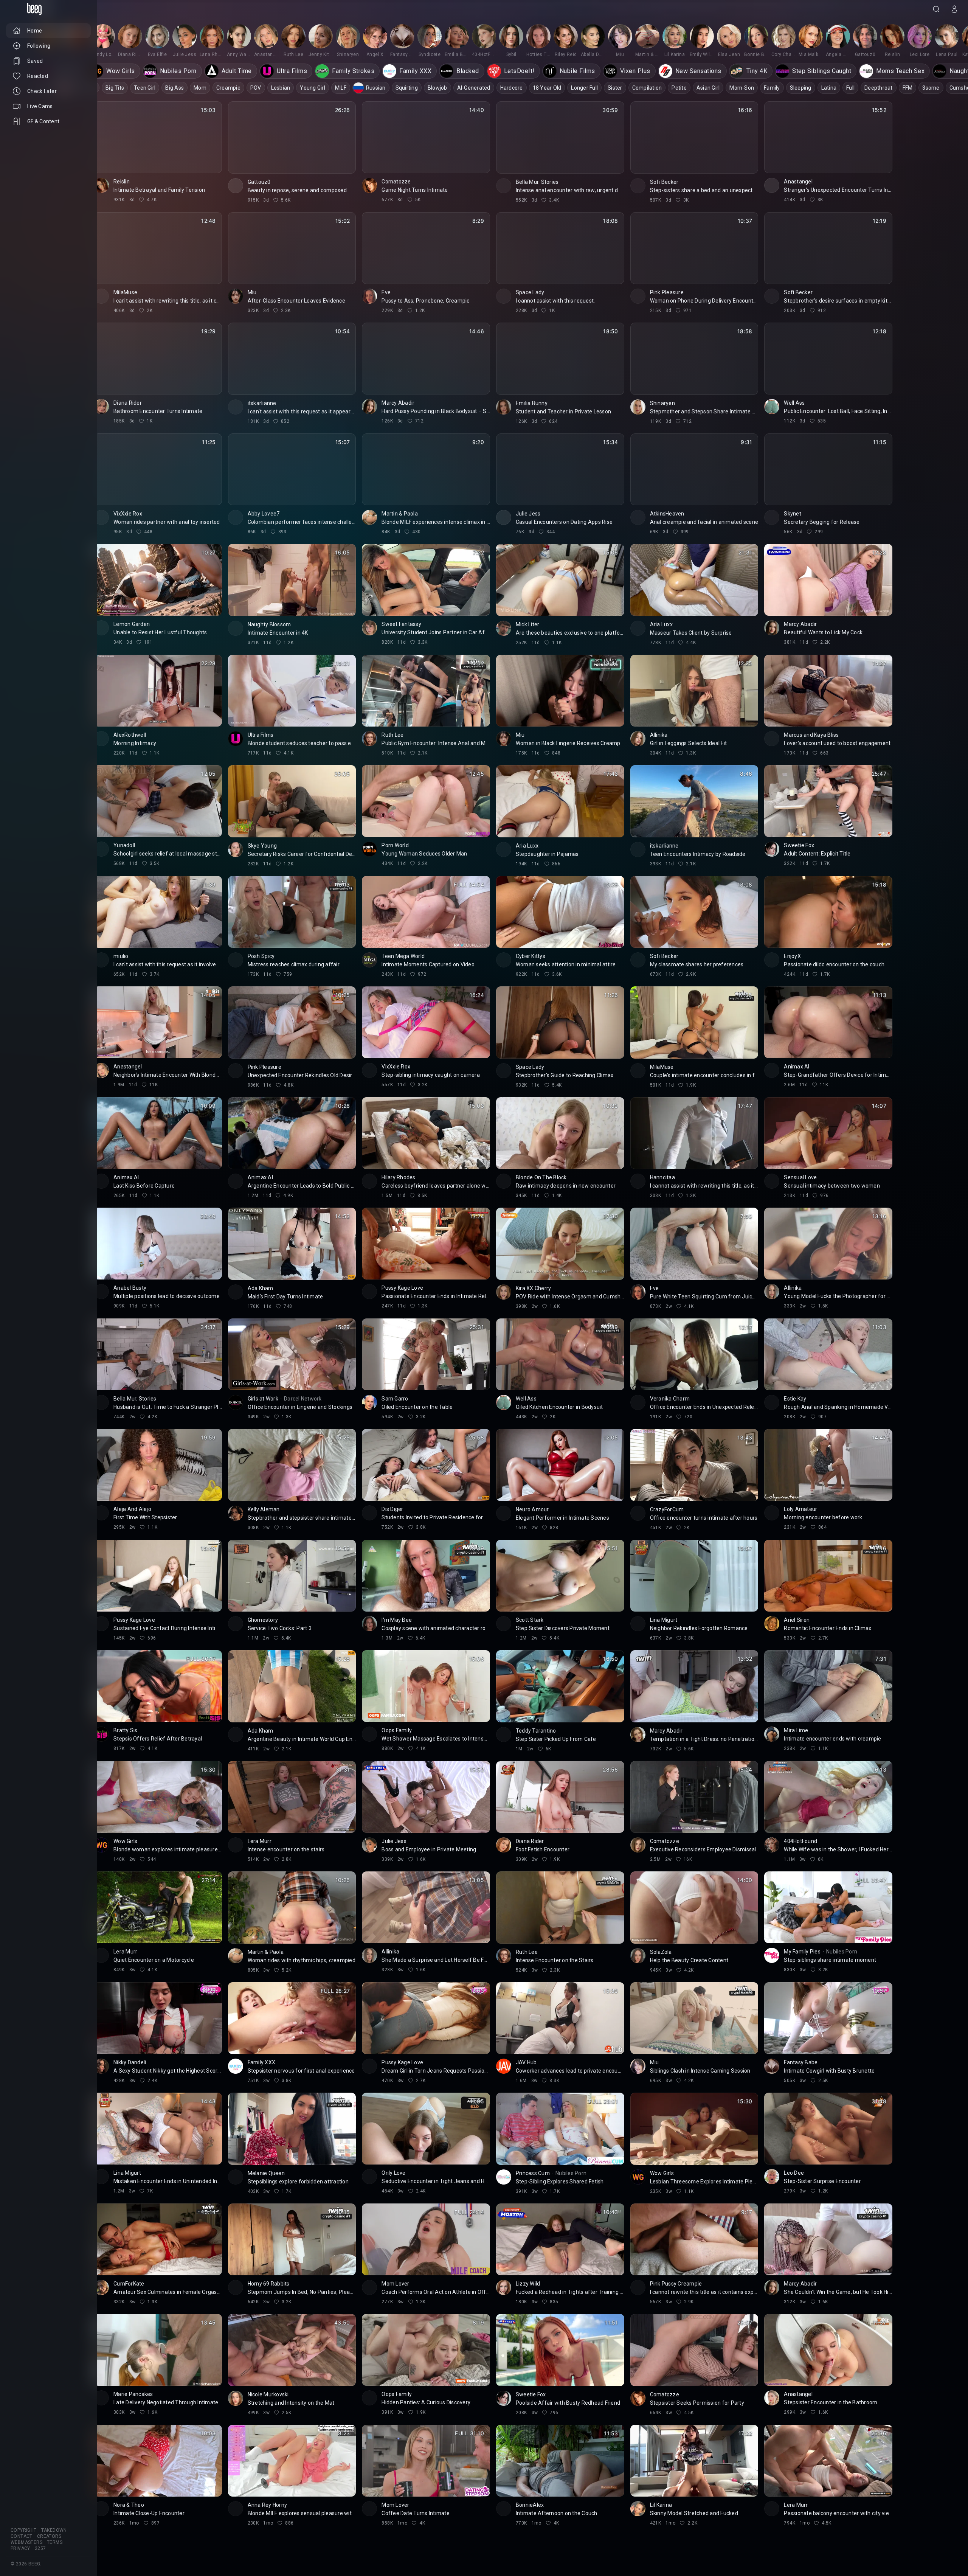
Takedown (54, 2530)
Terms (55, 2542)
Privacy (20, 2548)
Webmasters (26, 2542)
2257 (40, 2548)
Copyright (24, 2530)
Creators (49, 2536)
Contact (22, 2536)
